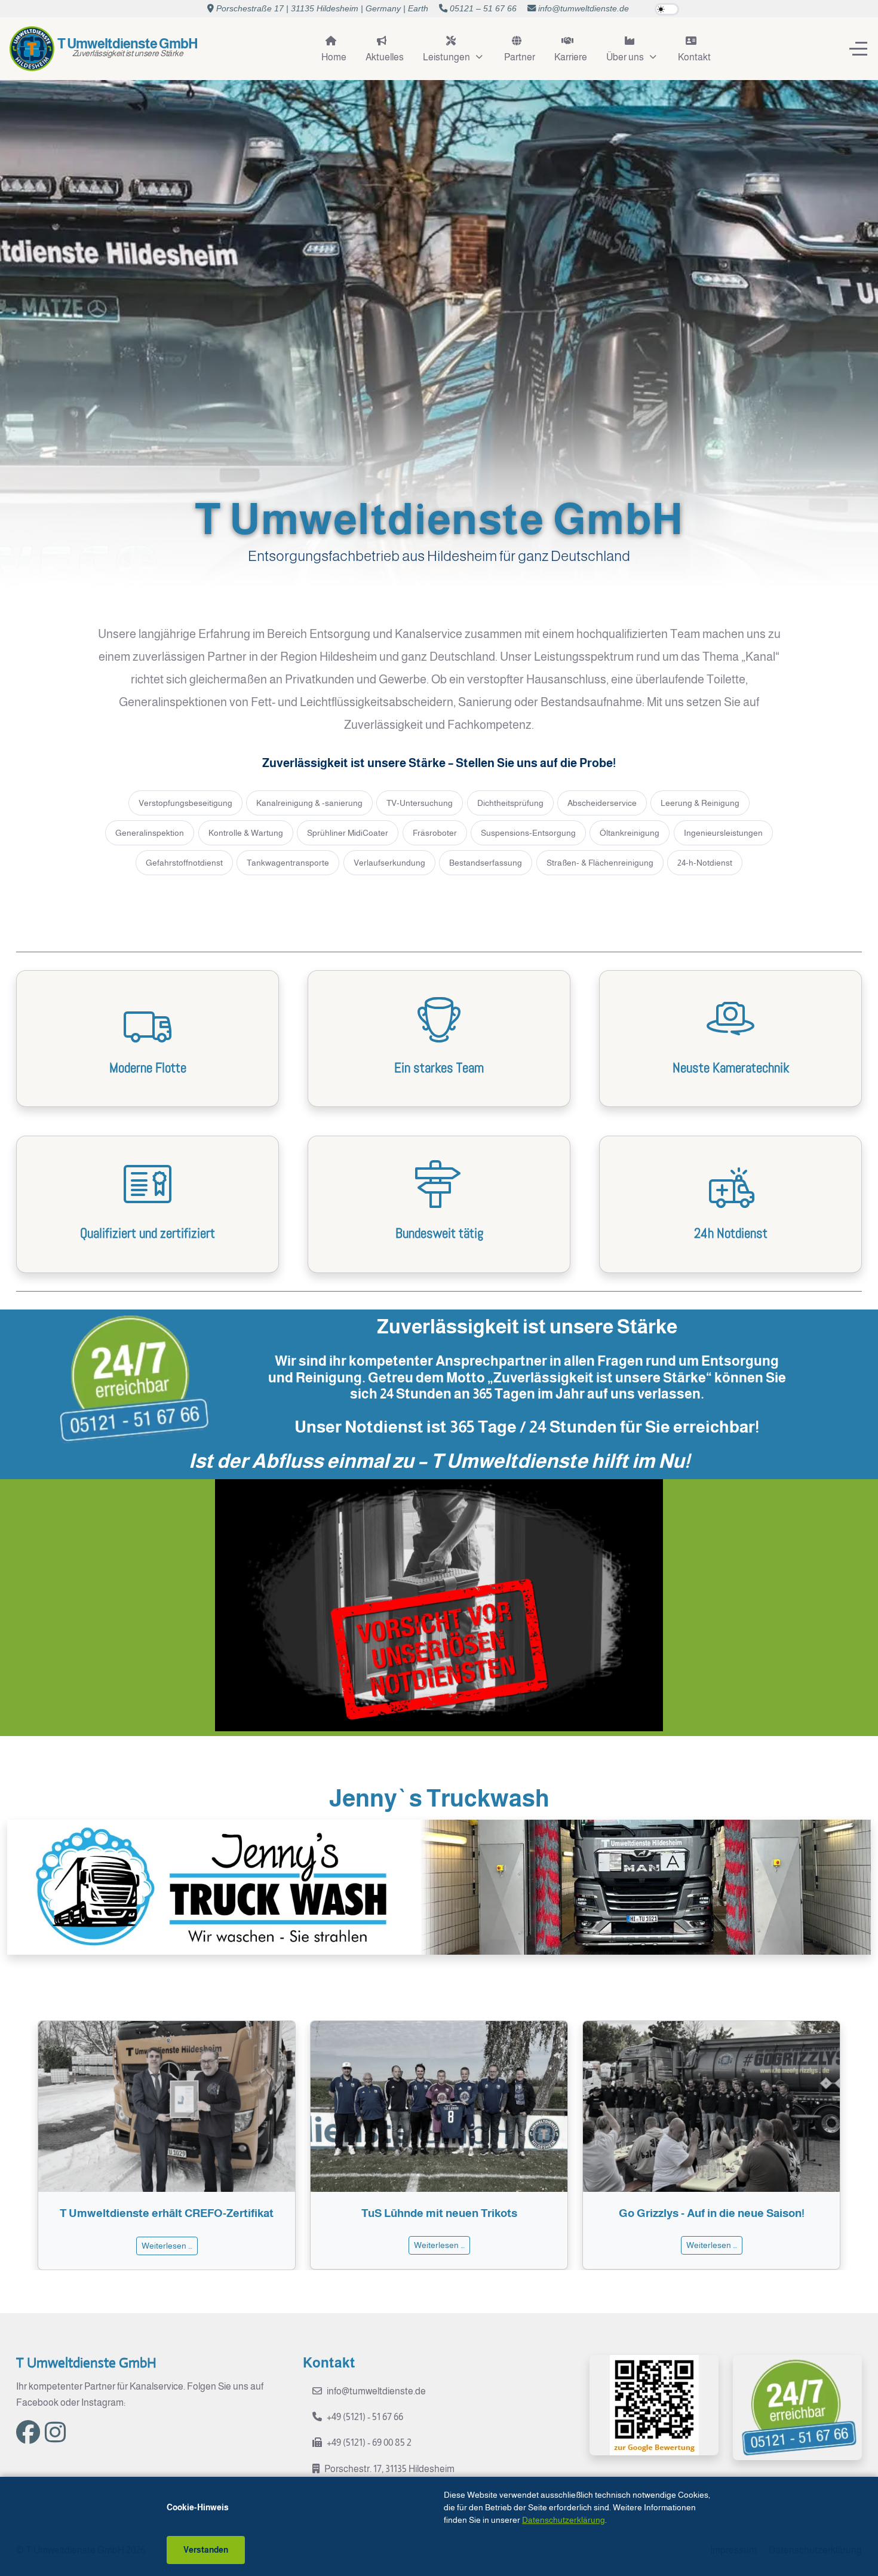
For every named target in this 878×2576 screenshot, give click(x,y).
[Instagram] (55, 2433)
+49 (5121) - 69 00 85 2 (369, 2442)
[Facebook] (28, 2433)
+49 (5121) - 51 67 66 (365, 2417)
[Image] (439, 1887)
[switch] (667, 10)
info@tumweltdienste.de (584, 8)
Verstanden (206, 2550)
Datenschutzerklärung (564, 2520)
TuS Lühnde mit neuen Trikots (167, 2213)
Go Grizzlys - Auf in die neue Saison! (439, 2213)
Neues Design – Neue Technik (712, 2213)
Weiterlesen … (167, 2245)
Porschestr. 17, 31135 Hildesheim (389, 2469)
